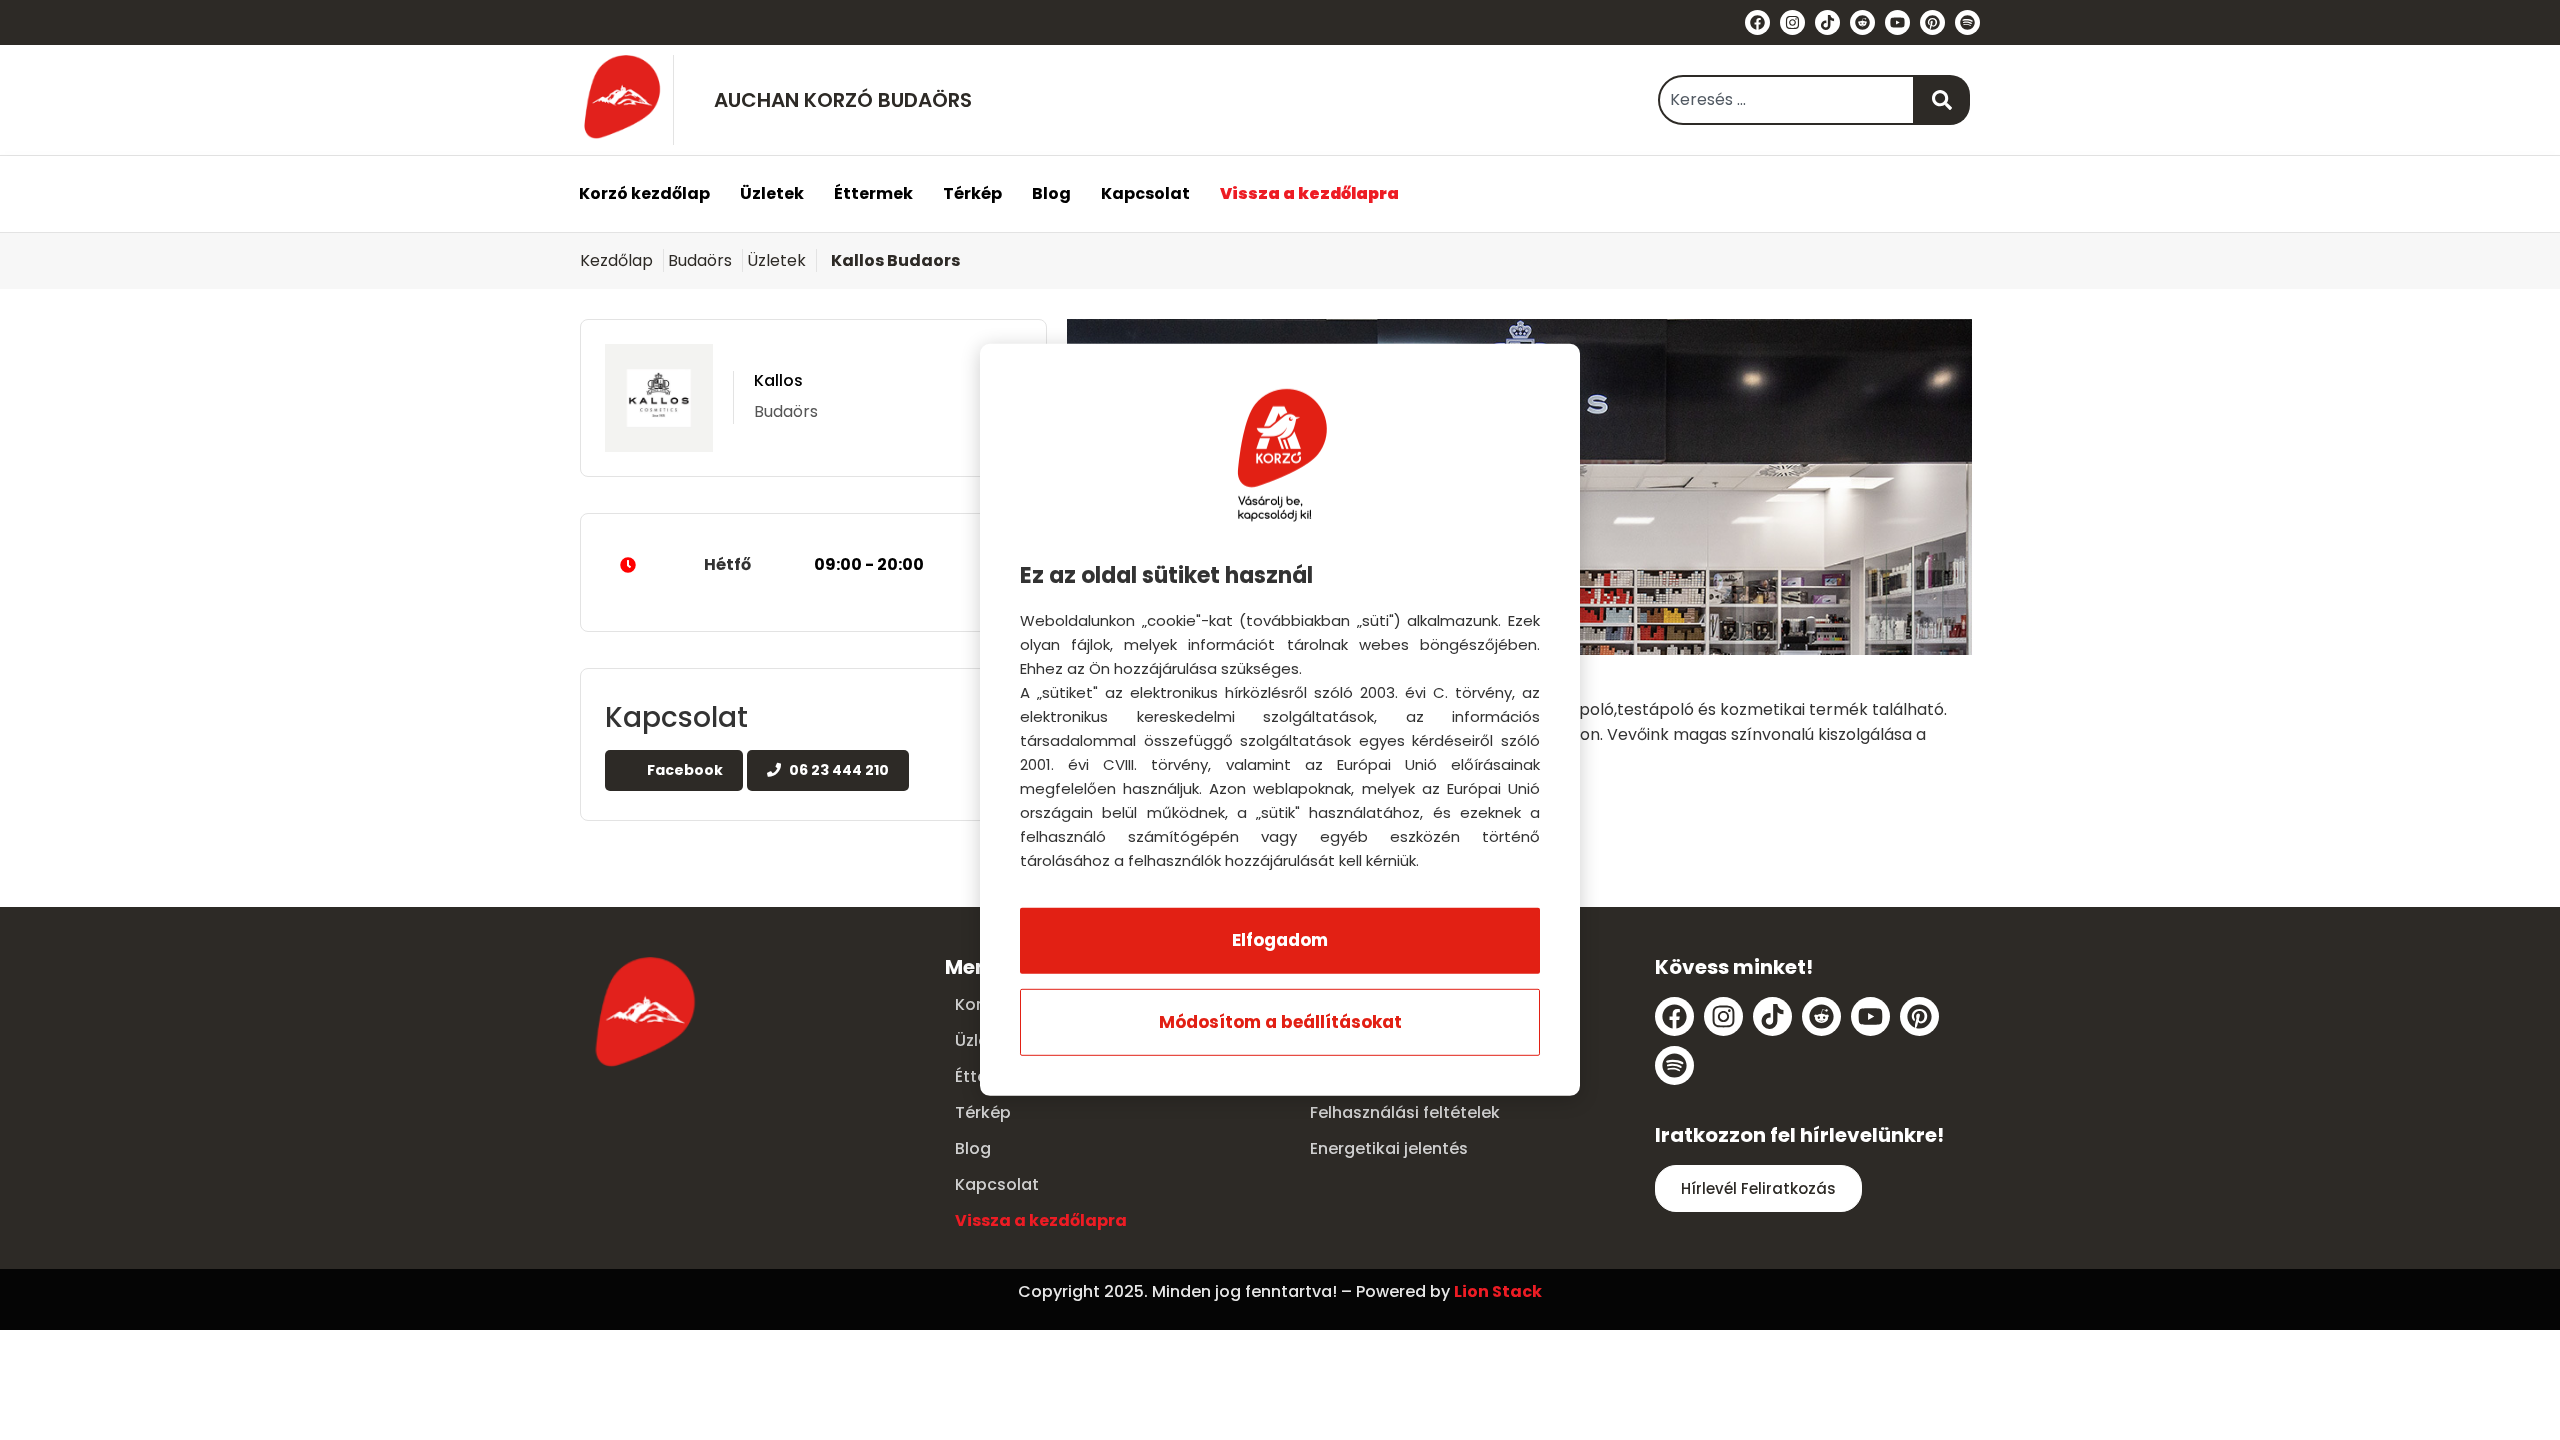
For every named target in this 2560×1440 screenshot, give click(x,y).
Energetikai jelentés (1389, 1148)
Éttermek (873, 193)
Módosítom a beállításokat (1280, 1022)
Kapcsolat (1145, 193)
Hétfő (814, 564)
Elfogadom (1280, 940)
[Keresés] (1942, 100)
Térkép (972, 193)
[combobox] (1786, 100)
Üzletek (772, 193)
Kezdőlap (616, 260)
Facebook (683, 770)
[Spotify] (1967, 22)
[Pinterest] (1932, 22)
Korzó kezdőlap (644, 193)
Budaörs (700, 260)
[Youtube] (1897, 22)
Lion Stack (1498, 1291)
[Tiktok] (1827, 22)
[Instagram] (1792, 22)
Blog (1051, 193)
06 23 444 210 (837, 770)
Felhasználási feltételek (1405, 1112)
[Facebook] (1757, 22)
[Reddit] (1862, 22)
